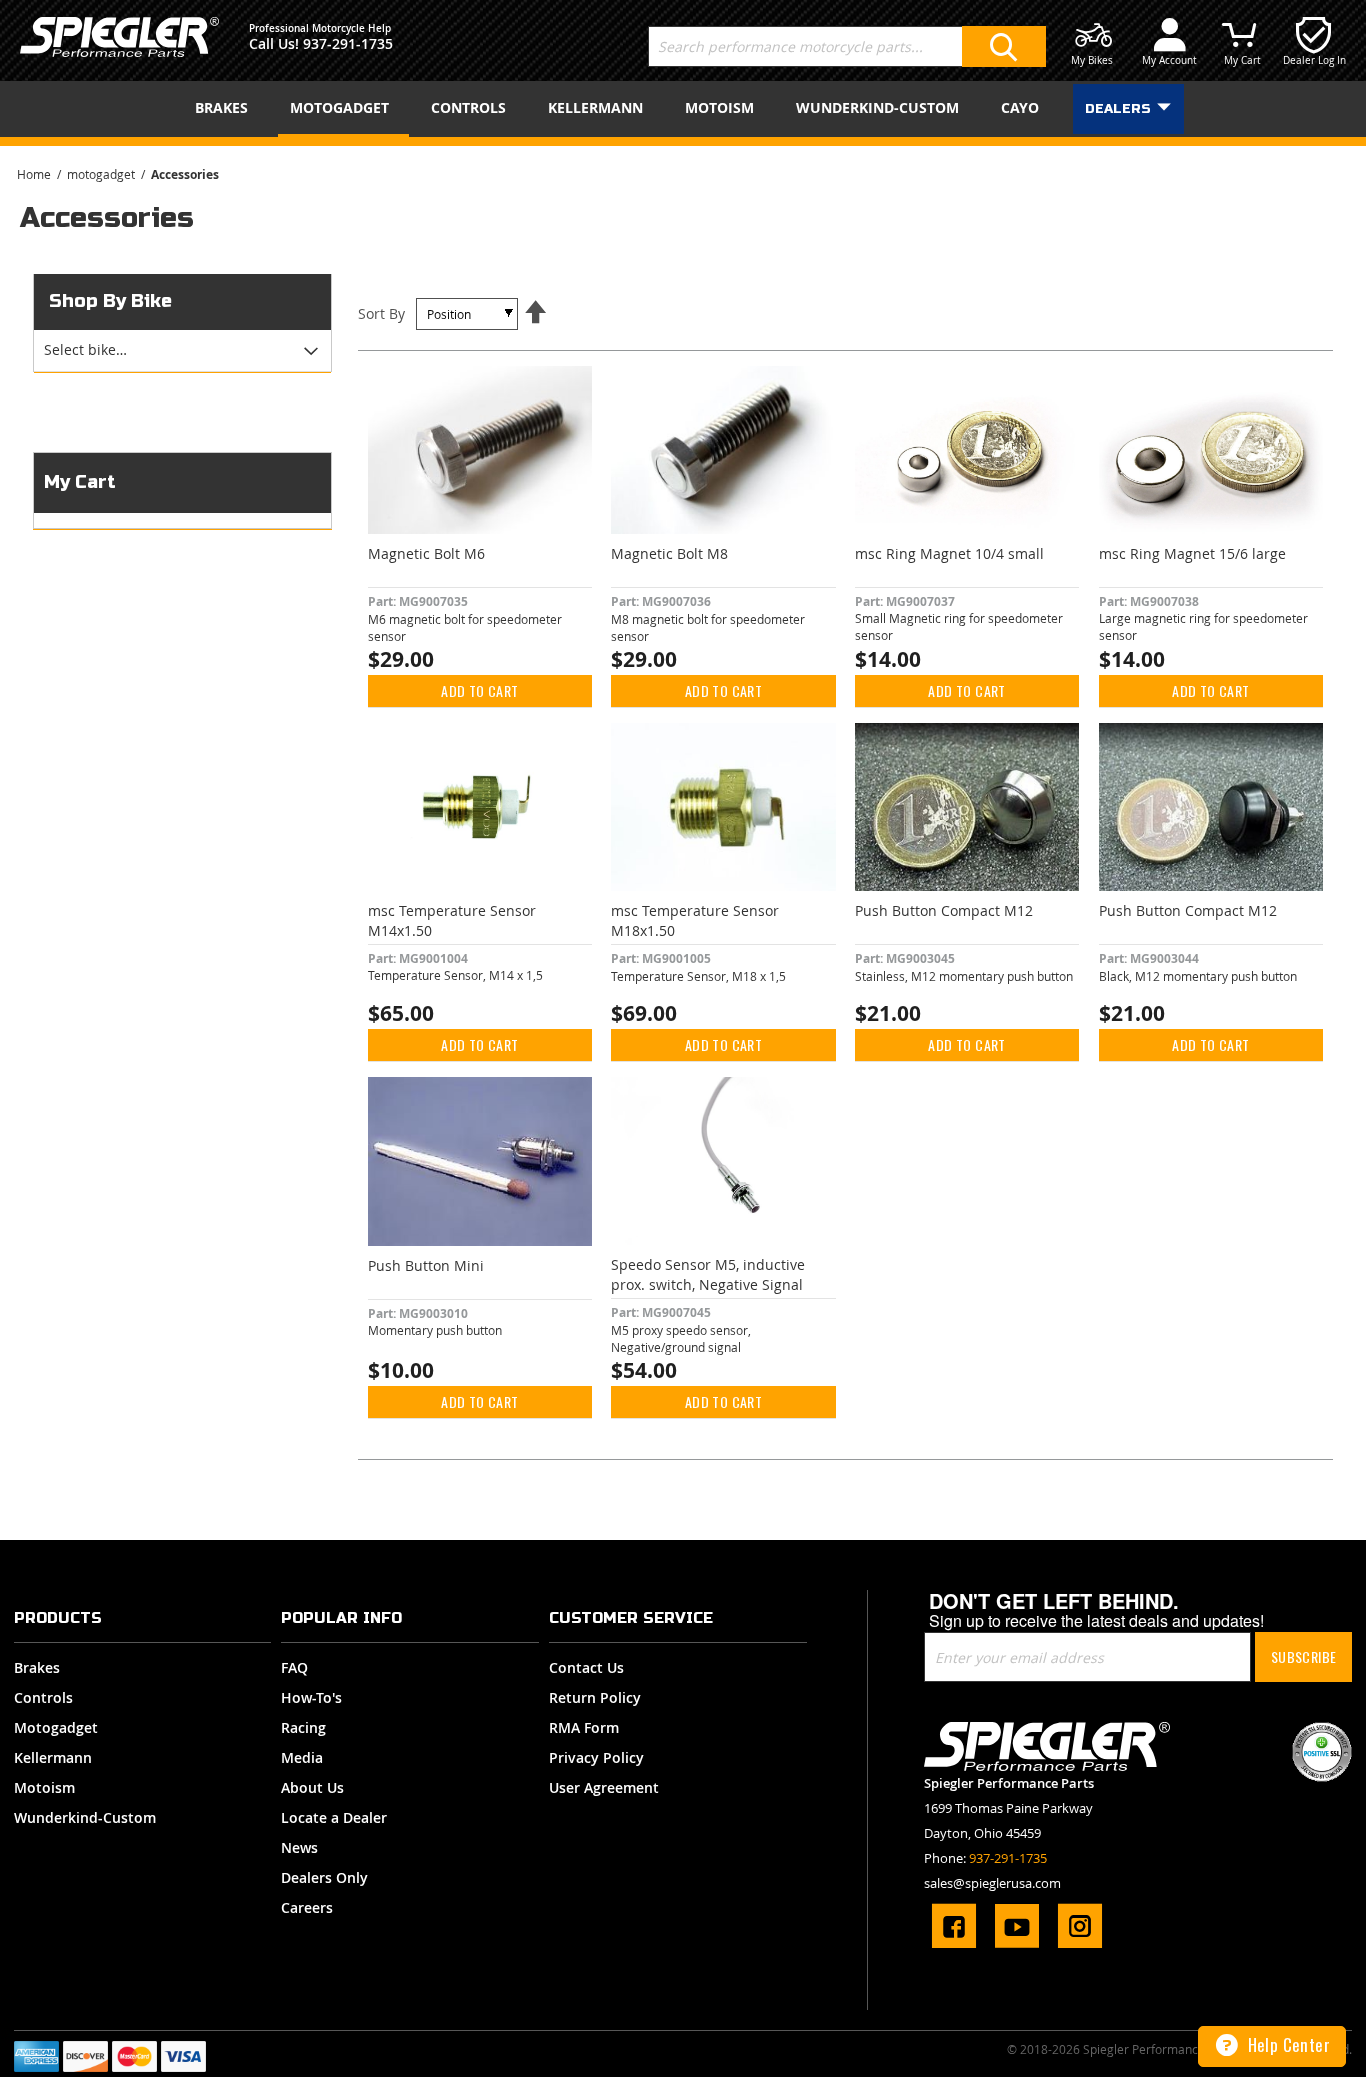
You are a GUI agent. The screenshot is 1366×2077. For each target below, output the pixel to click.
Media (302, 1757)
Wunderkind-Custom (85, 1817)
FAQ (294, 1667)
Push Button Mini (426, 1265)
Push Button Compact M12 (944, 910)
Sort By (381, 313)
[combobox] (847, 46)
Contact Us (586, 1667)
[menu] (683, 109)
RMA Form (584, 1727)
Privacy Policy (596, 1757)
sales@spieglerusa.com (992, 1883)
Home (35, 174)
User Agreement (604, 1787)
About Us (312, 1787)
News (299, 1847)
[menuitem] (225, 107)
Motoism (44, 1787)
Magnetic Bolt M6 (426, 553)
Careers (307, 1907)
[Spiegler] (119, 37)
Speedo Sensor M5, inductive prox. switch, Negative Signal (708, 1274)
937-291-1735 (348, 43)
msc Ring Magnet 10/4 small (949, 553)
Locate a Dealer (334, 1817)
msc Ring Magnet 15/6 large (1192, 553)
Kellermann (53, 1757)
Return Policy (595, 1697)
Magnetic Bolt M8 (669, 553)
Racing (303, 1727)
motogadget (102, 174)
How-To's (311, 1697)
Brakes (37, 1667)
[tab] (182, 351)
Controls (43, 1697)
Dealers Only (324, 1877)
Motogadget (56, 1727)
